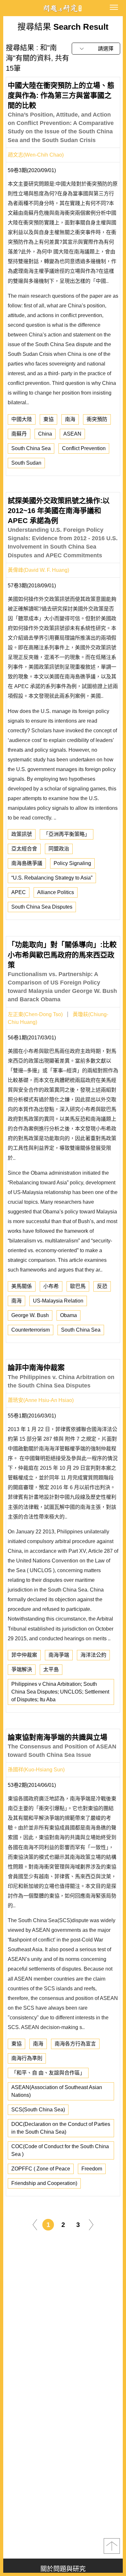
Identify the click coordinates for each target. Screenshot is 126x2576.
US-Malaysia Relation (58, 1301)
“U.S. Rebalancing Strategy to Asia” (52, 878)
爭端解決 (22, 1669)
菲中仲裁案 (24, 1655)
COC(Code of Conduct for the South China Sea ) (60, 2150)
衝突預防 (97, 419)
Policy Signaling (72, 863)
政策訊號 (22, 834)
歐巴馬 (78, 1286)
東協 (48, 419)
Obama (68, 1315)
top (112, 2546)
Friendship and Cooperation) (44, 2183)
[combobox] (96, 49)
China (45, 434)
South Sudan (26, 463)
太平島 (51, 1669)
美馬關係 (22, 1286)
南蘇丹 (19, 434)
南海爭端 (59, 1655)
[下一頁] (91, 2224)
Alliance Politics (56, 892)
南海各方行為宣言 (75, 2044)
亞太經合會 (24, 849)
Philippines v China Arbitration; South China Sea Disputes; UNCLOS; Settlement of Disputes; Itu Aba (60, 1692)
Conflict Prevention (84, 448)
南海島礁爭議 (27, 863)
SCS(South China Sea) (38, 2110)
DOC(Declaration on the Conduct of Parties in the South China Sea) (61, 2128)
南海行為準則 (27, 2058)
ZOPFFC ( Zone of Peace (41, 2169)
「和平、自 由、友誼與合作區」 (48, 2073)
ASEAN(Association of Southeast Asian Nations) (57, 2091)
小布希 (51, 1286)
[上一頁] (35, 2224)
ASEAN (72, 434)
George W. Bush (30, 1315)
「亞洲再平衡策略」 (67, 834)
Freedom (92, 2169)
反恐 (102, 1286)
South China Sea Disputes (42, 907)
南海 (70, 419)
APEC (19, 892)
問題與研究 (63, 8)
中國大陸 (22, 419)
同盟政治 (59, 849)
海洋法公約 (93, 1655)
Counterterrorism (31, 1330)
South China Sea (31, 448)
